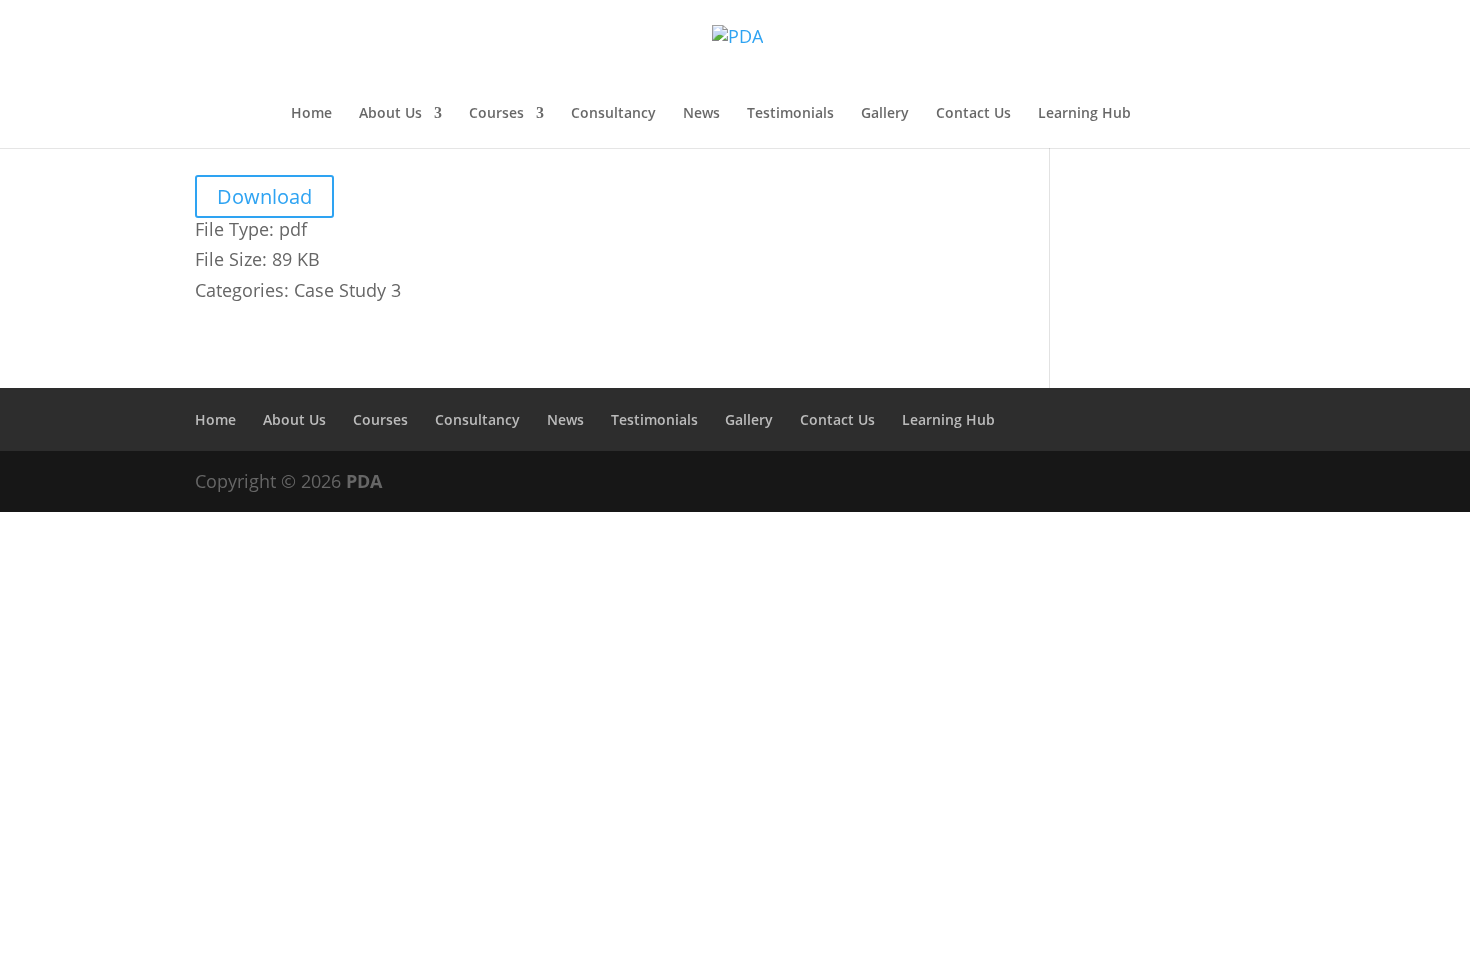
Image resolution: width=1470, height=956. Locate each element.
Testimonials (790, 114)
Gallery (885, 114)
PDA (364, 481)
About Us (390, 114)
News (701, 114)
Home (311, 114)
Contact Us (973, 114)
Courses (496, 114)
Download (264, 196)
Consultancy (613, 114)
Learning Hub (1084, 114)
